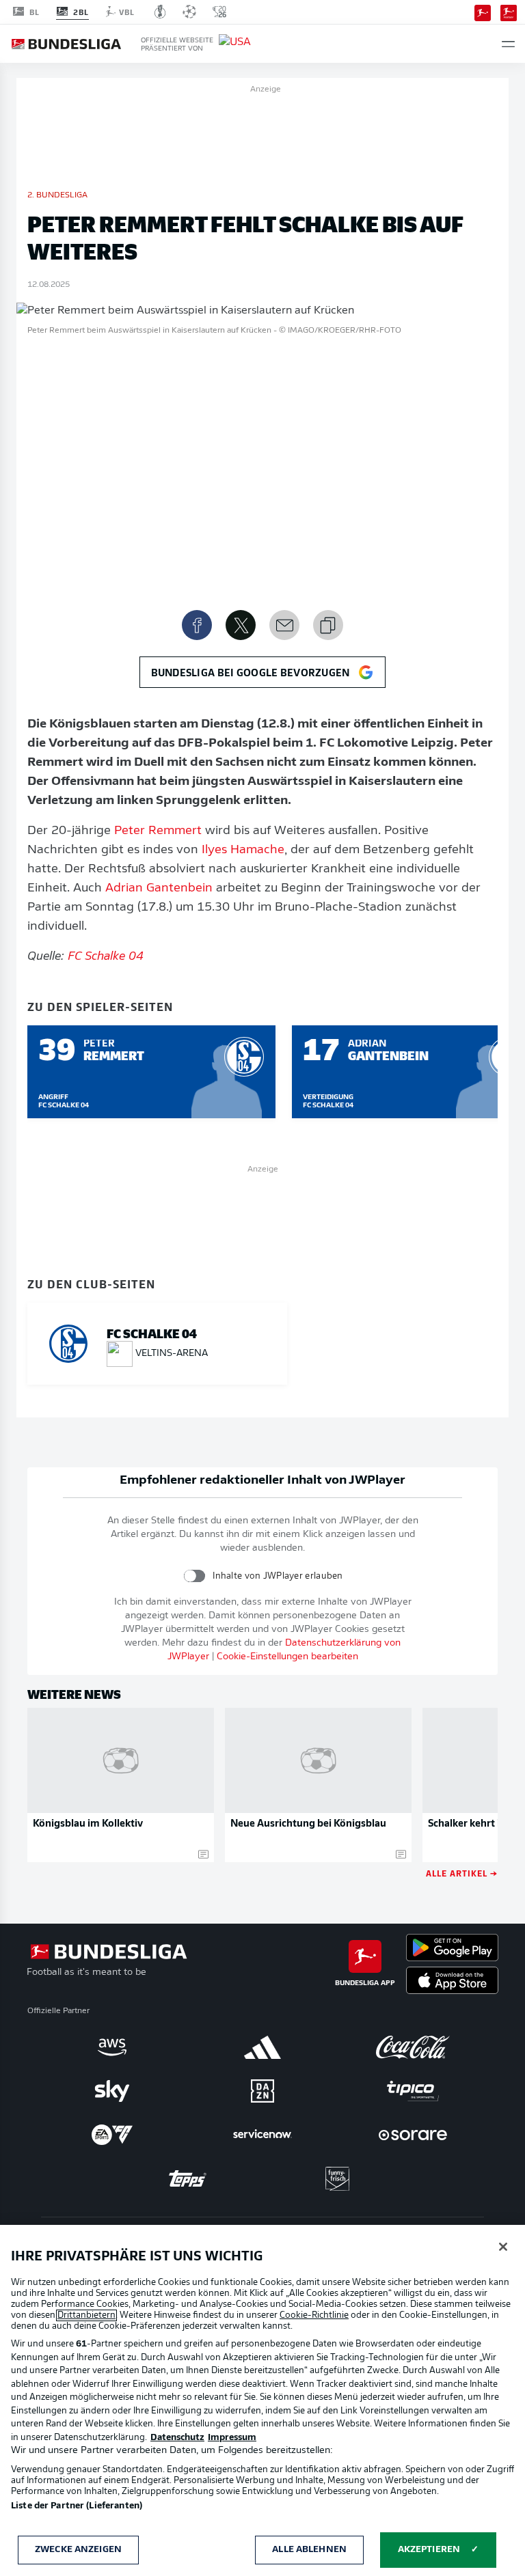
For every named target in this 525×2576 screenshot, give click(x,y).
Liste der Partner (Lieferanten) (77, 2506)
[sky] (112, 2091)
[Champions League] (189, 12)
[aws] (112, 2047)
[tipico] (413, 2091)
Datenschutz (177, 2438)
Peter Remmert (158, 831)
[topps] (187, 2178)
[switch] (194, 1576)
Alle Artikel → (462, 1873)
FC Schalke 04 (106, 957)
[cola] (413, 2047)
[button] (508, 44)
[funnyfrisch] (338, 2179)
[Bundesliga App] (483, 12)
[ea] (112, 2135)
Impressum (232, 2438)
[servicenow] (262, 2135)
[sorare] (413, 2135)
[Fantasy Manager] (509, 12)
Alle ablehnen (309, 2550)
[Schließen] (503, 2247)
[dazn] (262, 2091)
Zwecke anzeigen (78, 2550)
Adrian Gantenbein (159, 889)
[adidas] (262, 2047)
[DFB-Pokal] (160, 12)
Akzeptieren (429, 2550)
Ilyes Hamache (243, 850)
